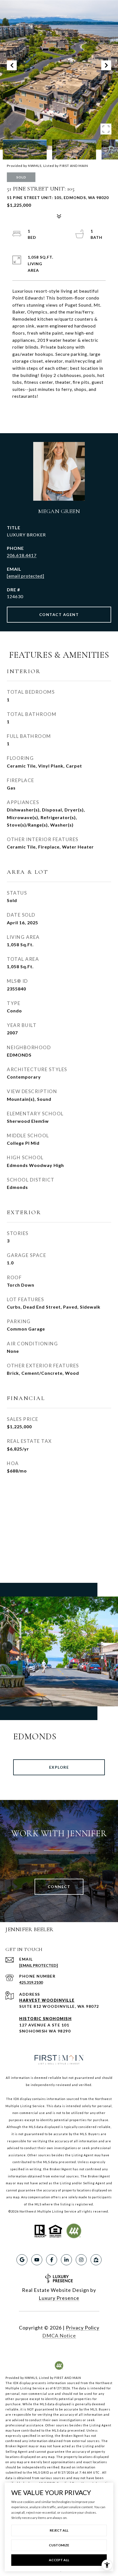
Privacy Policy (83, 2328)
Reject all (59, 2530)
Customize (59, 2545)
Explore (59, 1767)
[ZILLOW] (96, 2260)
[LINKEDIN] (66, 2260)
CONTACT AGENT (59, 614)
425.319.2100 (31, 1982)
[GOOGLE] (22, 2260)
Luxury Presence (59, 2298)
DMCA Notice (59, 2336)
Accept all (59, 2560)
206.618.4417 (22, 555)
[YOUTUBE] (37, 2260)
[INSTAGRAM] (81, 2260)
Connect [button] (59, 1887)
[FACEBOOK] (52, 2260)
